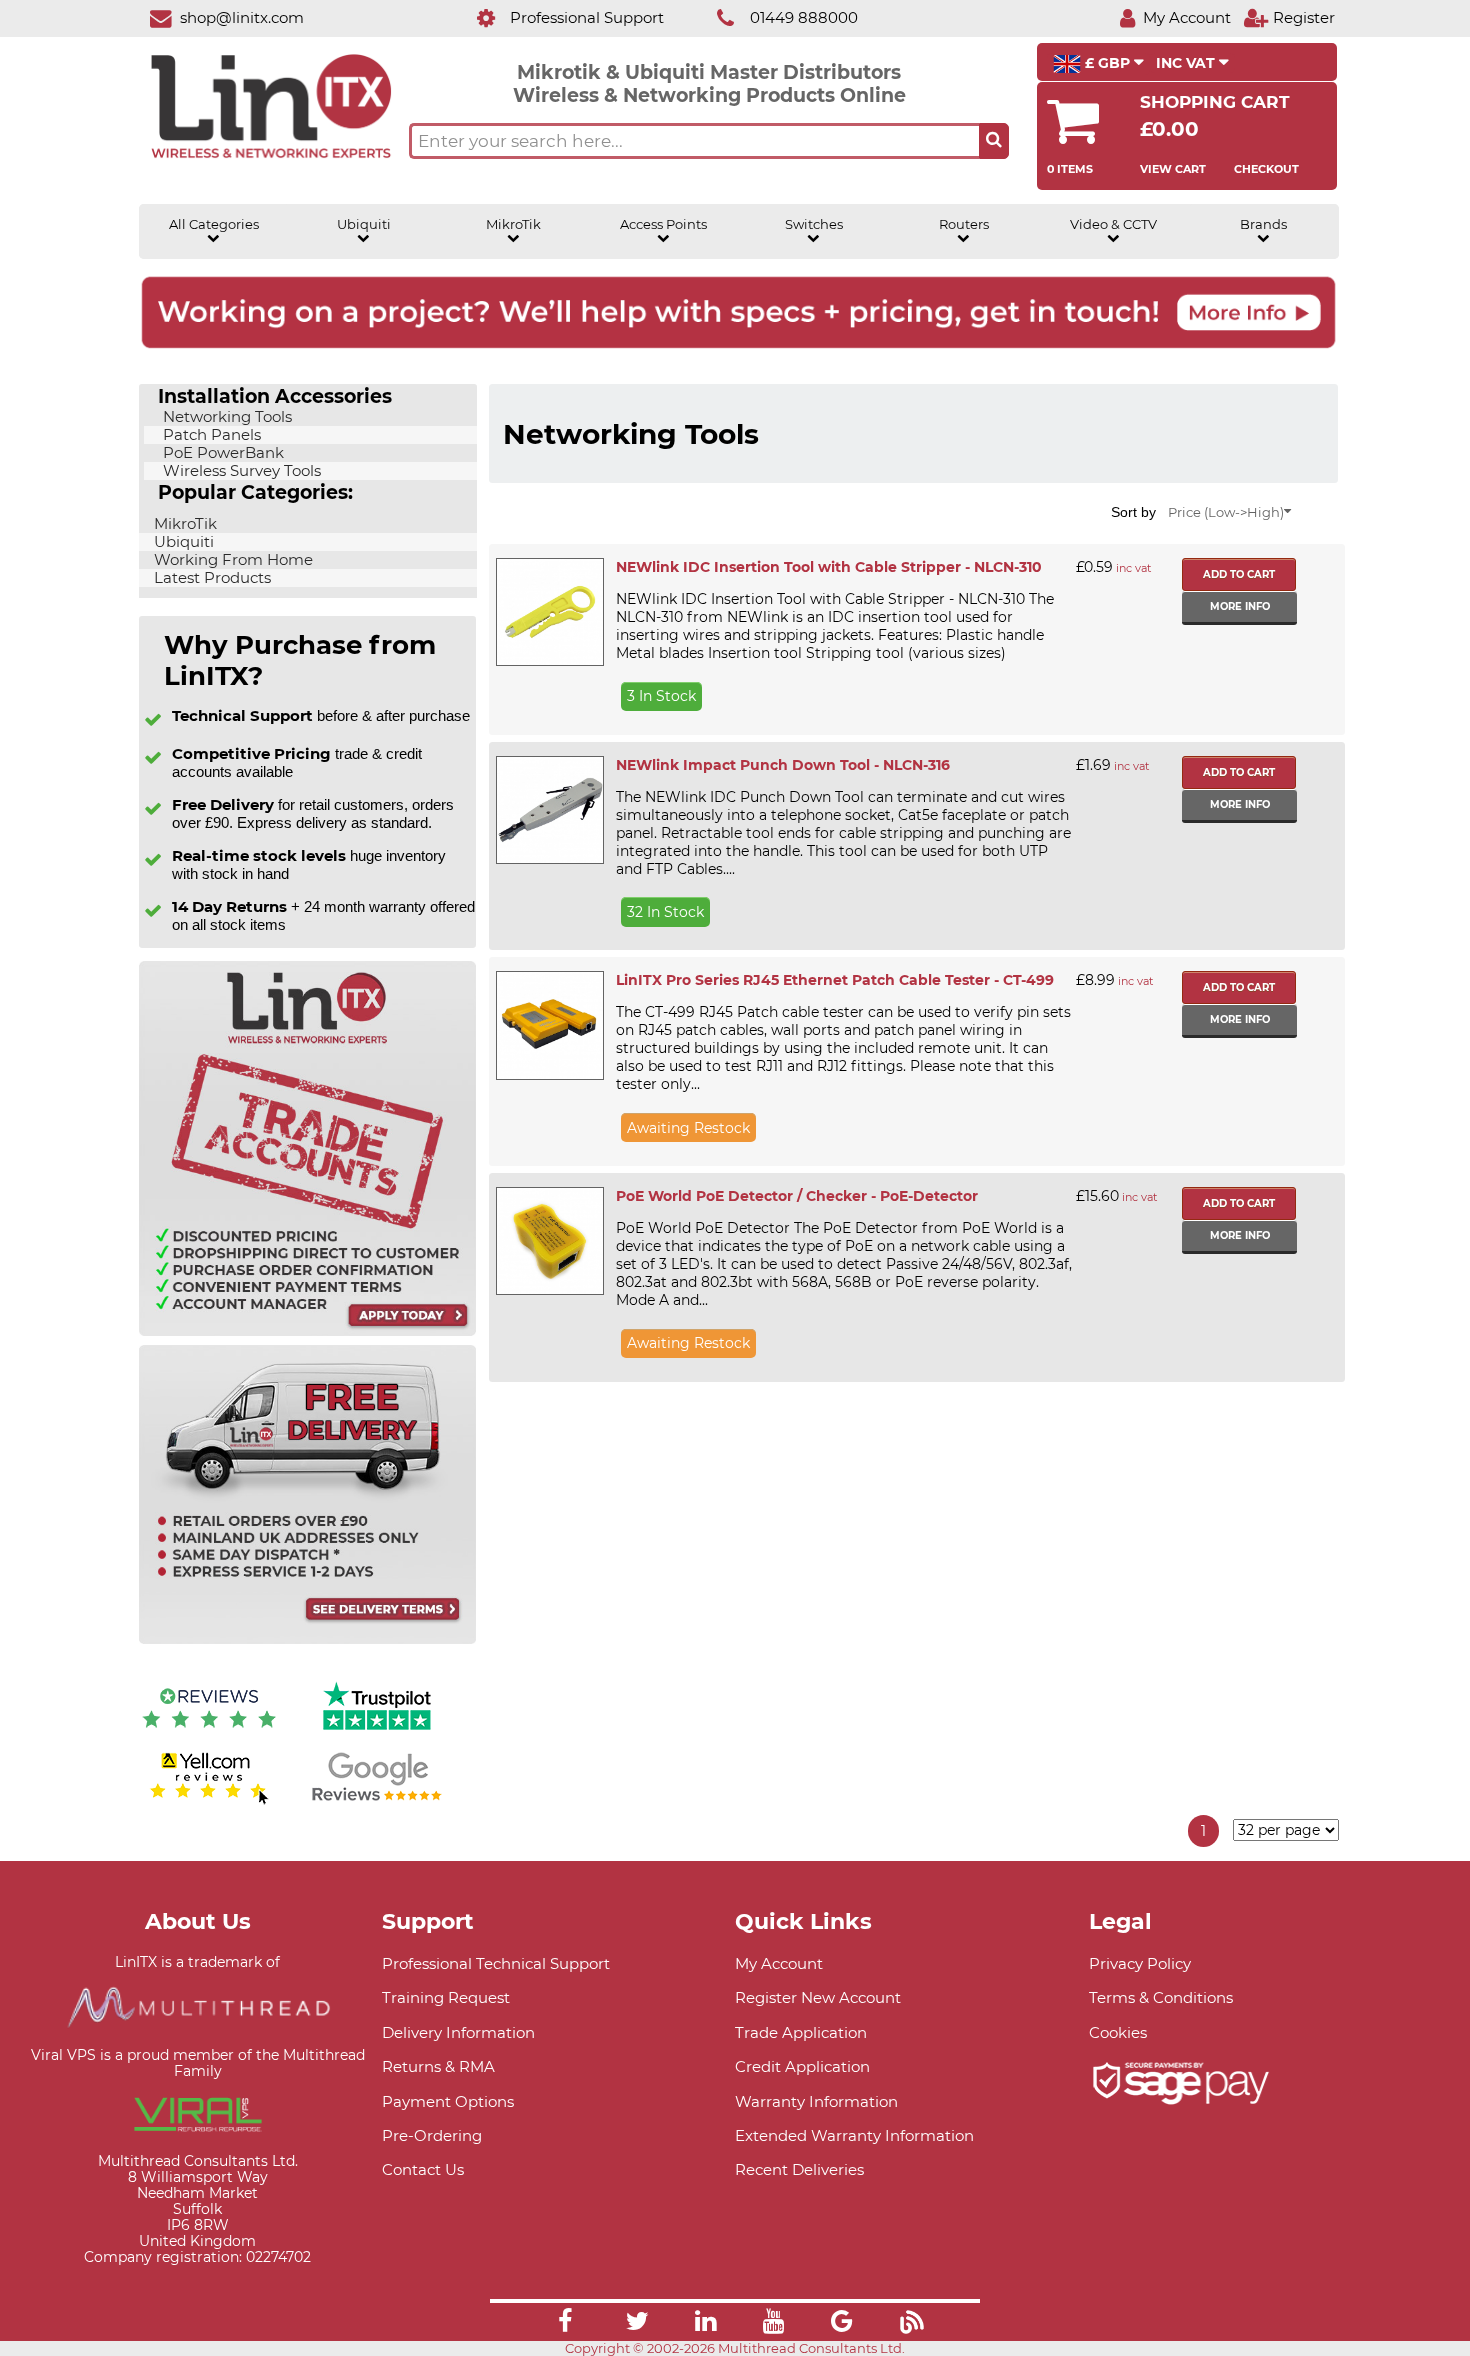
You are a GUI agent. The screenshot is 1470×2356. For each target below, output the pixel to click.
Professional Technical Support (496, 1963)
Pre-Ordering (432, 2135)
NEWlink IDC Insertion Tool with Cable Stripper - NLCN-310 (829, 567)
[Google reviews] (377, 1801)
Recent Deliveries (799, 2169)
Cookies (1118, 2032)
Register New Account (818, 1997)
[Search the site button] (994, 141)
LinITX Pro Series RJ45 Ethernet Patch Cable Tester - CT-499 (835, 980)
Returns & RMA (438, 2066)
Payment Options (448, 2101)
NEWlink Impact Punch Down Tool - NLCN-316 (783, 765)
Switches (814, 224)
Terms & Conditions (1161, 1997)
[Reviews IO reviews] (209, 1732)
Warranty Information (816, 2101)
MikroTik (513, 224)
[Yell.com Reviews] (209, 1801)
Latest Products (210, 578)
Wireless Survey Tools (240, 471)
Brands (1263, 224)
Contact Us (423, 2169)
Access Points (663, 224)
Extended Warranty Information (854, 2135)
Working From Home (231, 560)
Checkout (1266, 169)
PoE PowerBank (221, 453)
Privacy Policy (1140, 1963)
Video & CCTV (1113, 224)
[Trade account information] (307, 1331)
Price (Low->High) (1226, 512)
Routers (964, 224)
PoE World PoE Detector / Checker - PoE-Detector (797, 1196)
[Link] (565, 2324)
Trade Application (801, 2032)
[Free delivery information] (307, 1639)
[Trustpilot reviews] (377, 1732)
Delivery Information (458, 2032)
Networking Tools (225, 417)
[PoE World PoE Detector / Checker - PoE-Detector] (549, 1241)
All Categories (214, 224)
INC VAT (1187, 63)
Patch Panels (210, 435)
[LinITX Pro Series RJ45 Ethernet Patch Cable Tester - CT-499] (549, 1025)
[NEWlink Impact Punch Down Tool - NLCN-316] (549, 810)
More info (1240, 606)
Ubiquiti (364, 224)
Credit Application (802, 2066)
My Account (779, 1963)
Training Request (446, 1997)
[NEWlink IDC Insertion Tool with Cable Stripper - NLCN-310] (549, 612)
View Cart (1173, 169)
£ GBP (1107, 63)
